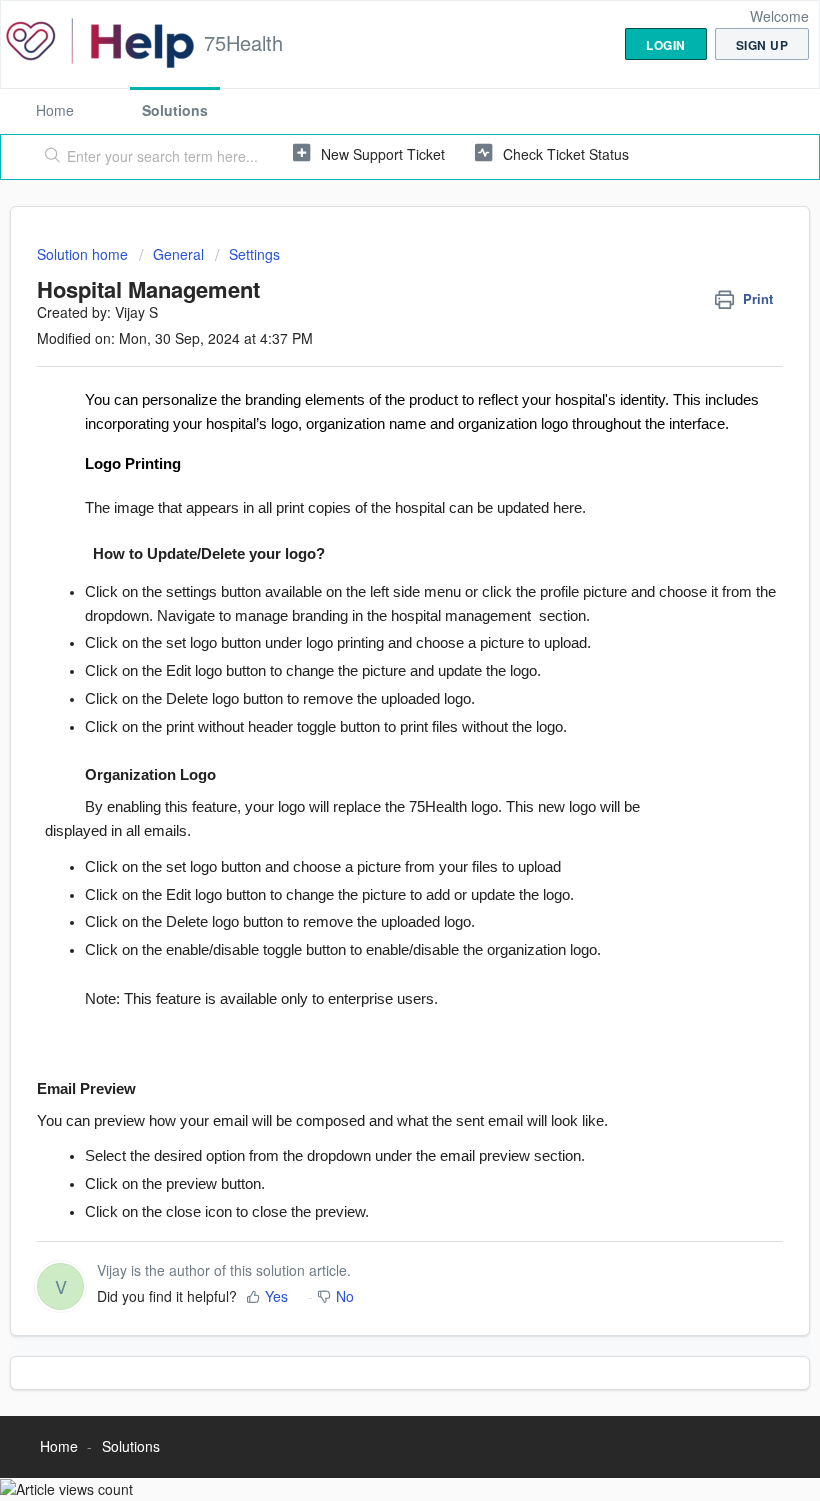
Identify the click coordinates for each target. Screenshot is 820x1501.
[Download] (373, 746)
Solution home (84, 254)
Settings (254, 254)
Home (55, 110)
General (178, 254)
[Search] (48, 157)
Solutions (175, 110)
